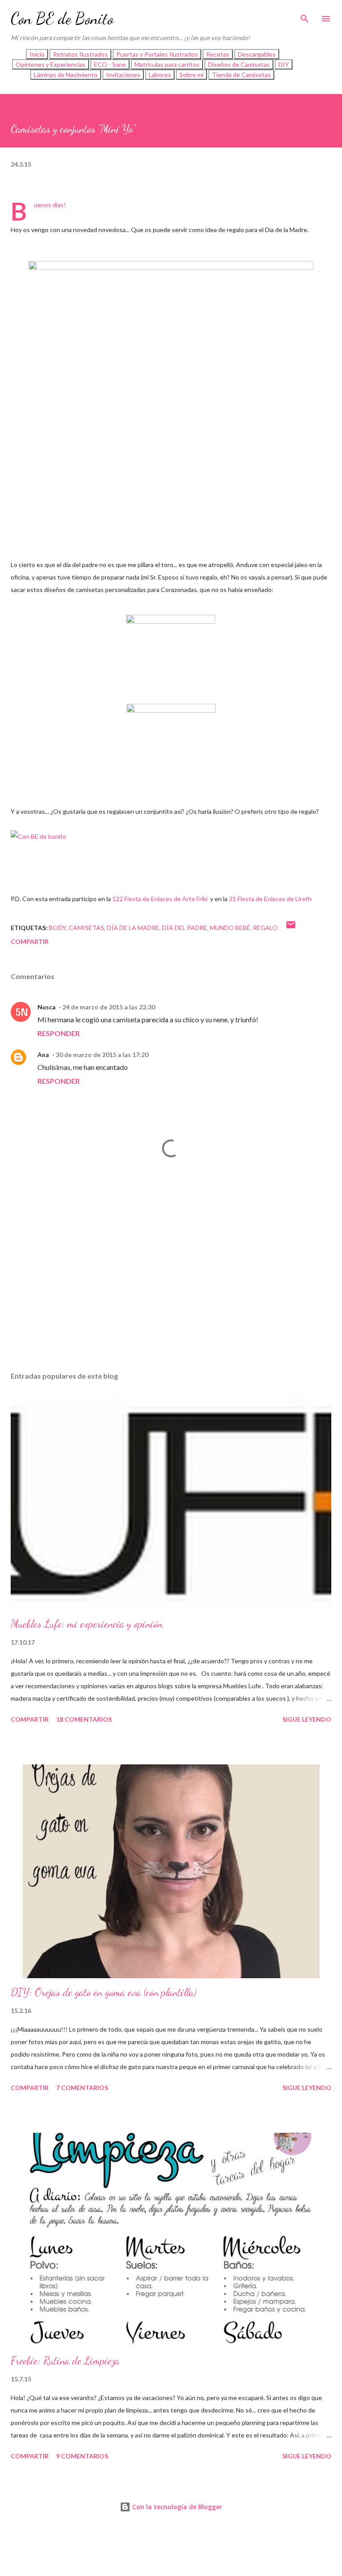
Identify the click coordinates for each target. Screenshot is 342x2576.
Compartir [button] (30, 941)
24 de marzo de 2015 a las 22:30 (109, 1007)
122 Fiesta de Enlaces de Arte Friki (161, 899)
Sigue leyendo (307, 1719)
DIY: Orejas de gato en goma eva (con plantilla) (104, 1992)
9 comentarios (82, 2456)
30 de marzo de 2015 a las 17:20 (102, 1055)
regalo (265, 928)
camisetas (86, 928)
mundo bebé (230, 928)
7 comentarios (82, 2088)
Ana (43, 1055)
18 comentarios (84, 1719)
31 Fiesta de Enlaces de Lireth (270, 899)
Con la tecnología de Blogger (176, 2507)
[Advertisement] (171, 1281)
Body (57, 928)
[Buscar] (305, 16)
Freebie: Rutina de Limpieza (65, 2361)
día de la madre (133, 928)
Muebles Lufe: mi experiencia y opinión (87, 1624)
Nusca (47, 1007)
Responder (59, 1033)
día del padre (185, 928)
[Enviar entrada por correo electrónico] (291, 928)
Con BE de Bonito (62, 18)
